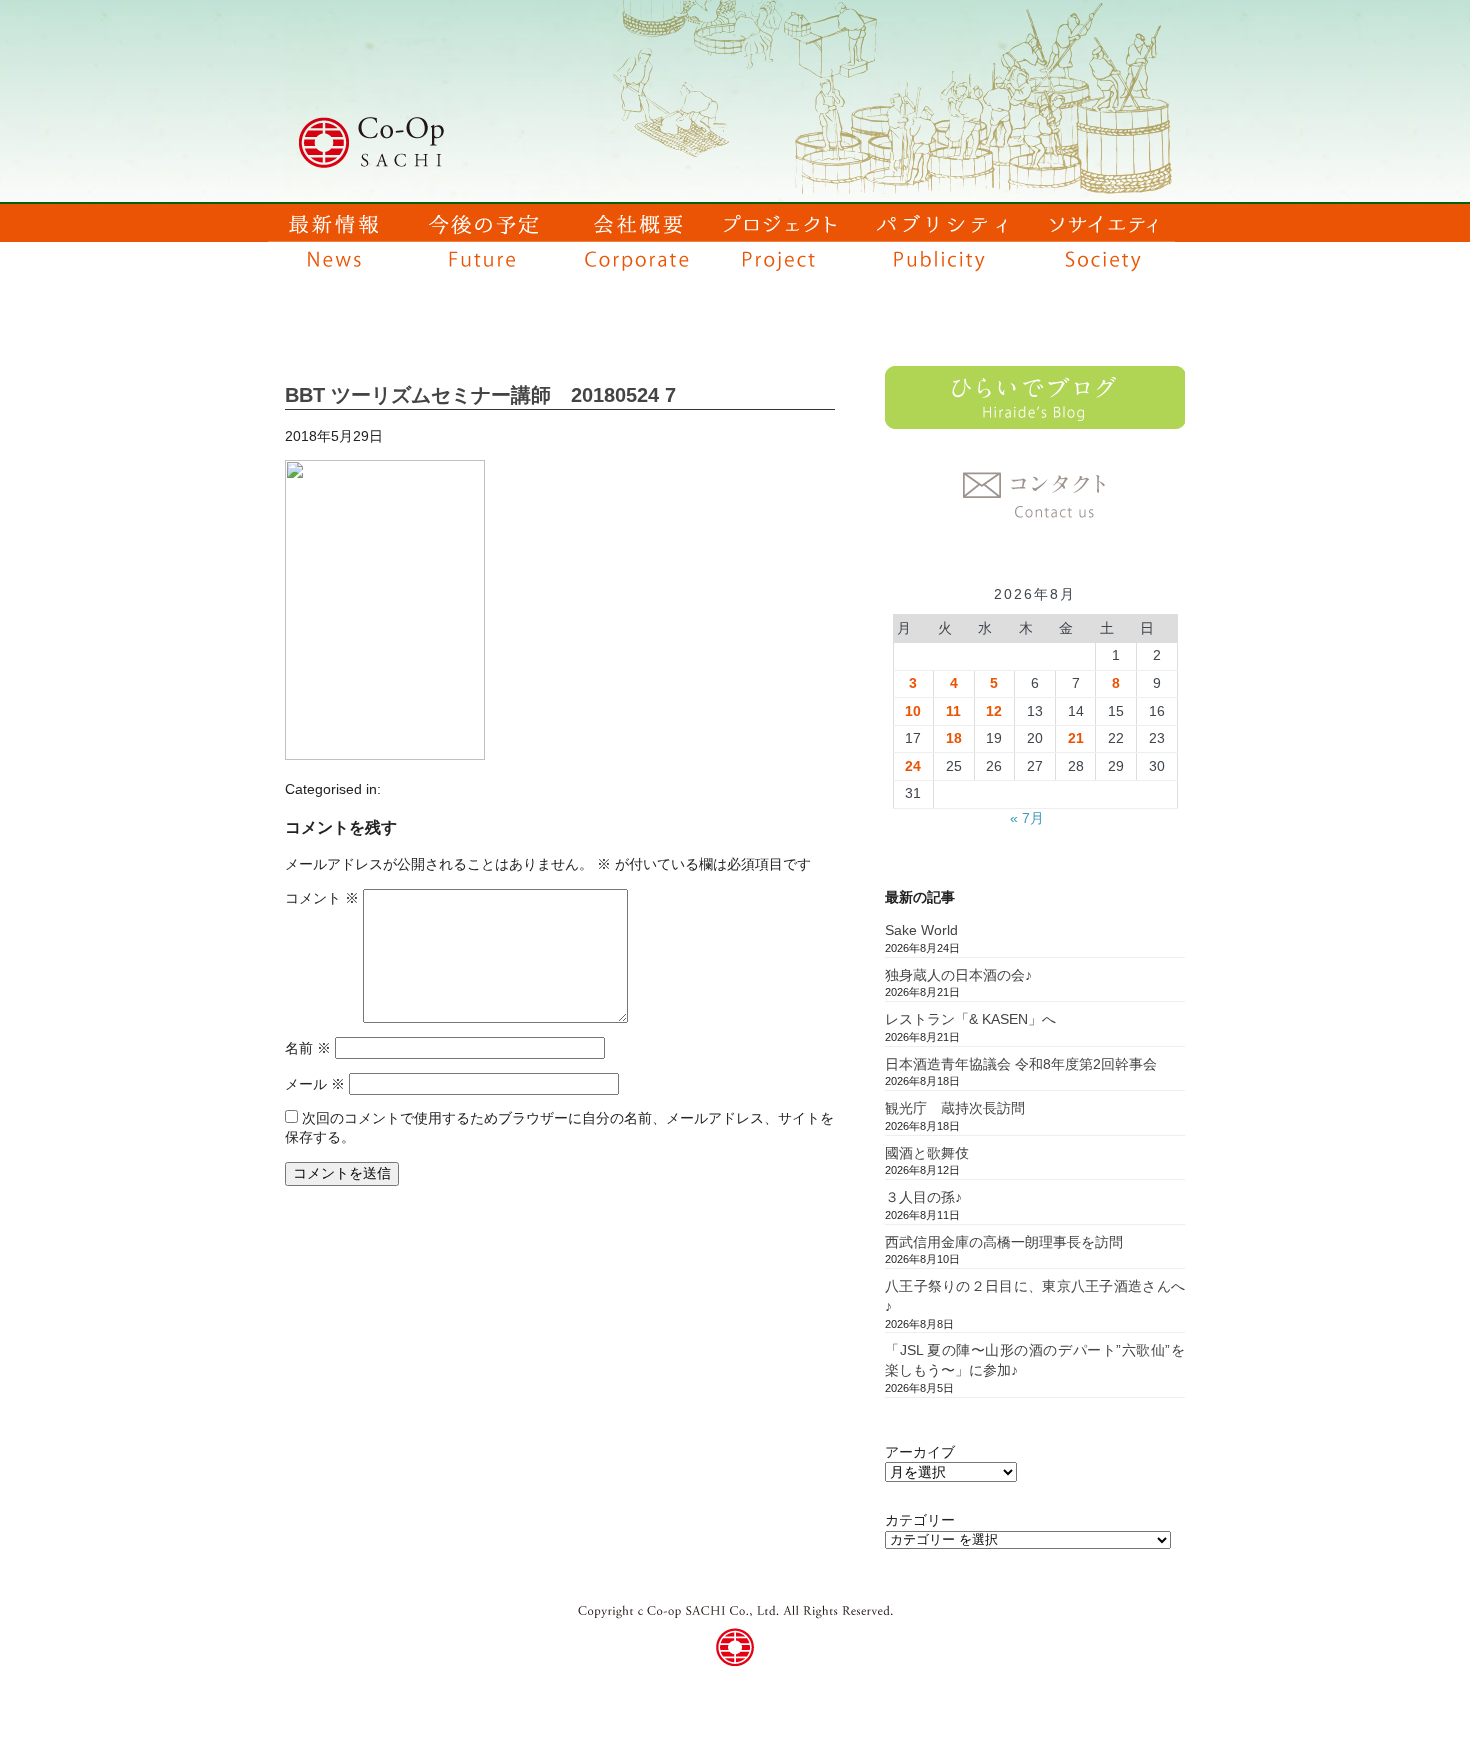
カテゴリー (920, 1520)
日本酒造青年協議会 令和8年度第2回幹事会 (1021, 1064)
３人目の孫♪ (923, 1197)
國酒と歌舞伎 (927, 1153)
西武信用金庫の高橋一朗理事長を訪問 (1004, 1242)
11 (953, 711)
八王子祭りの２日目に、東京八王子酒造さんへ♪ (1035, 1296)
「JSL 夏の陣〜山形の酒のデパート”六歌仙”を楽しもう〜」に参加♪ (1035, 1360)
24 (913, 766)
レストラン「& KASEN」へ (970, 1019)
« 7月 (1027, 818)
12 (994, 711)
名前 (308, 1048)
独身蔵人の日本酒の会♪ (958, 975)
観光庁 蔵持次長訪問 (955, 1108)
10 (913, 711)
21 (1076, 738)
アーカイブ (920, 1452)
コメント (322, 898)
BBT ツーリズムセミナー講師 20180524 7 (480, 395)
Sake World (921, 930)
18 (954, 738)
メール (315, 1084)
